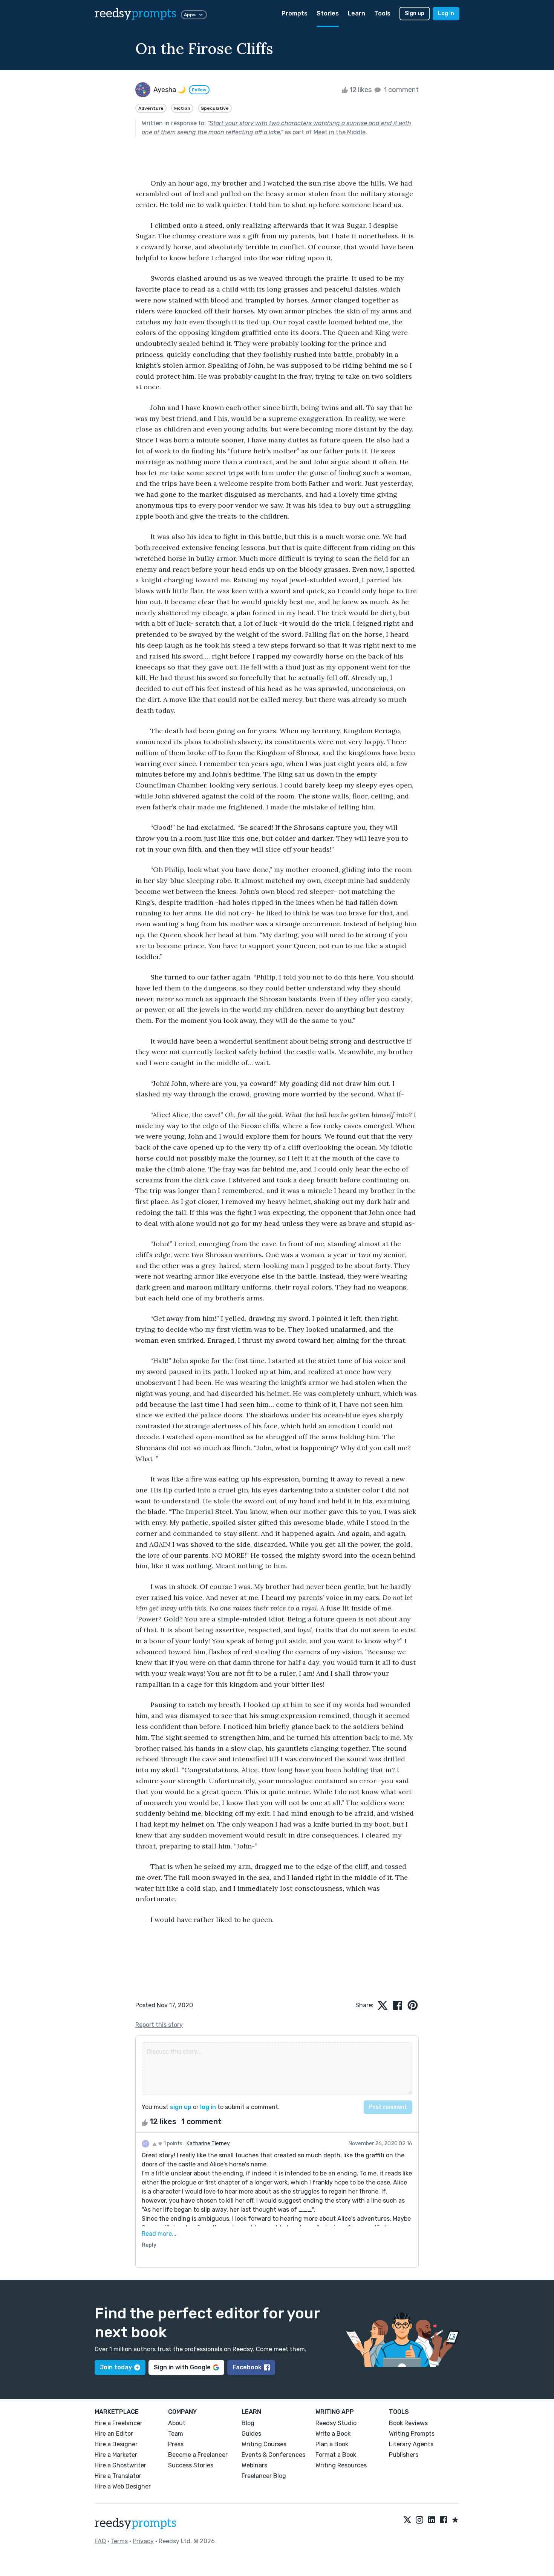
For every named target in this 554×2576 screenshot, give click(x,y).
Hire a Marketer (116, 2455)
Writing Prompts (412, 2434)
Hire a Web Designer (123, 2486)
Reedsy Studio (336, 2423)
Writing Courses (264, 2444)
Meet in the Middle (340, 132)
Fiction (182, 108)
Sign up (415, 13)
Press (176, 2444)
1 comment (400, 90)
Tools (382, 13)
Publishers (404, 2455)
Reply (149, 2245)
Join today (116, 2367)
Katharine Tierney (208, 2144)
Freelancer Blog (264, 2476)
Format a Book (336, 2455)
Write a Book (333, 2434)
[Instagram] (419, 2520)
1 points (172, 2144)
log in (208, 2107)
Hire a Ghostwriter (120, 2465)
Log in (446, 13)
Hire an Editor (114, 2434)
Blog (248, 2423)
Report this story (159, 2025)
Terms (119, 2541)
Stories (328, 13)
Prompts (295, 13)
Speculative (215, 108)
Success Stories (191, 2465)
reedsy (135, 14)
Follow (199, 90)
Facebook (247, 2367)
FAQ (100, 2541)
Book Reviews (408, 2423)
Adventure (151, 108)
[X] (407, 2520)
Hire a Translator (118, 2476)
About (177, 2423)
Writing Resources (341, 2465)
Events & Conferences (273, 2455)
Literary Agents (411, 2444)
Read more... (159, 2234)
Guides (251, 2434)
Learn (357, 13)
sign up (181, 2107)
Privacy (143, 2541)
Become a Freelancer (198, 2455)
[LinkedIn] (432, 2520)
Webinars (254, 2465)
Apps (190, 15)
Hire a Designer (116, 2444)
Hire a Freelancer (119, 2423)
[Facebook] (444, 2520)
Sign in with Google (182, 2367)
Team (176, 2434)
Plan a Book (332, 2444)
